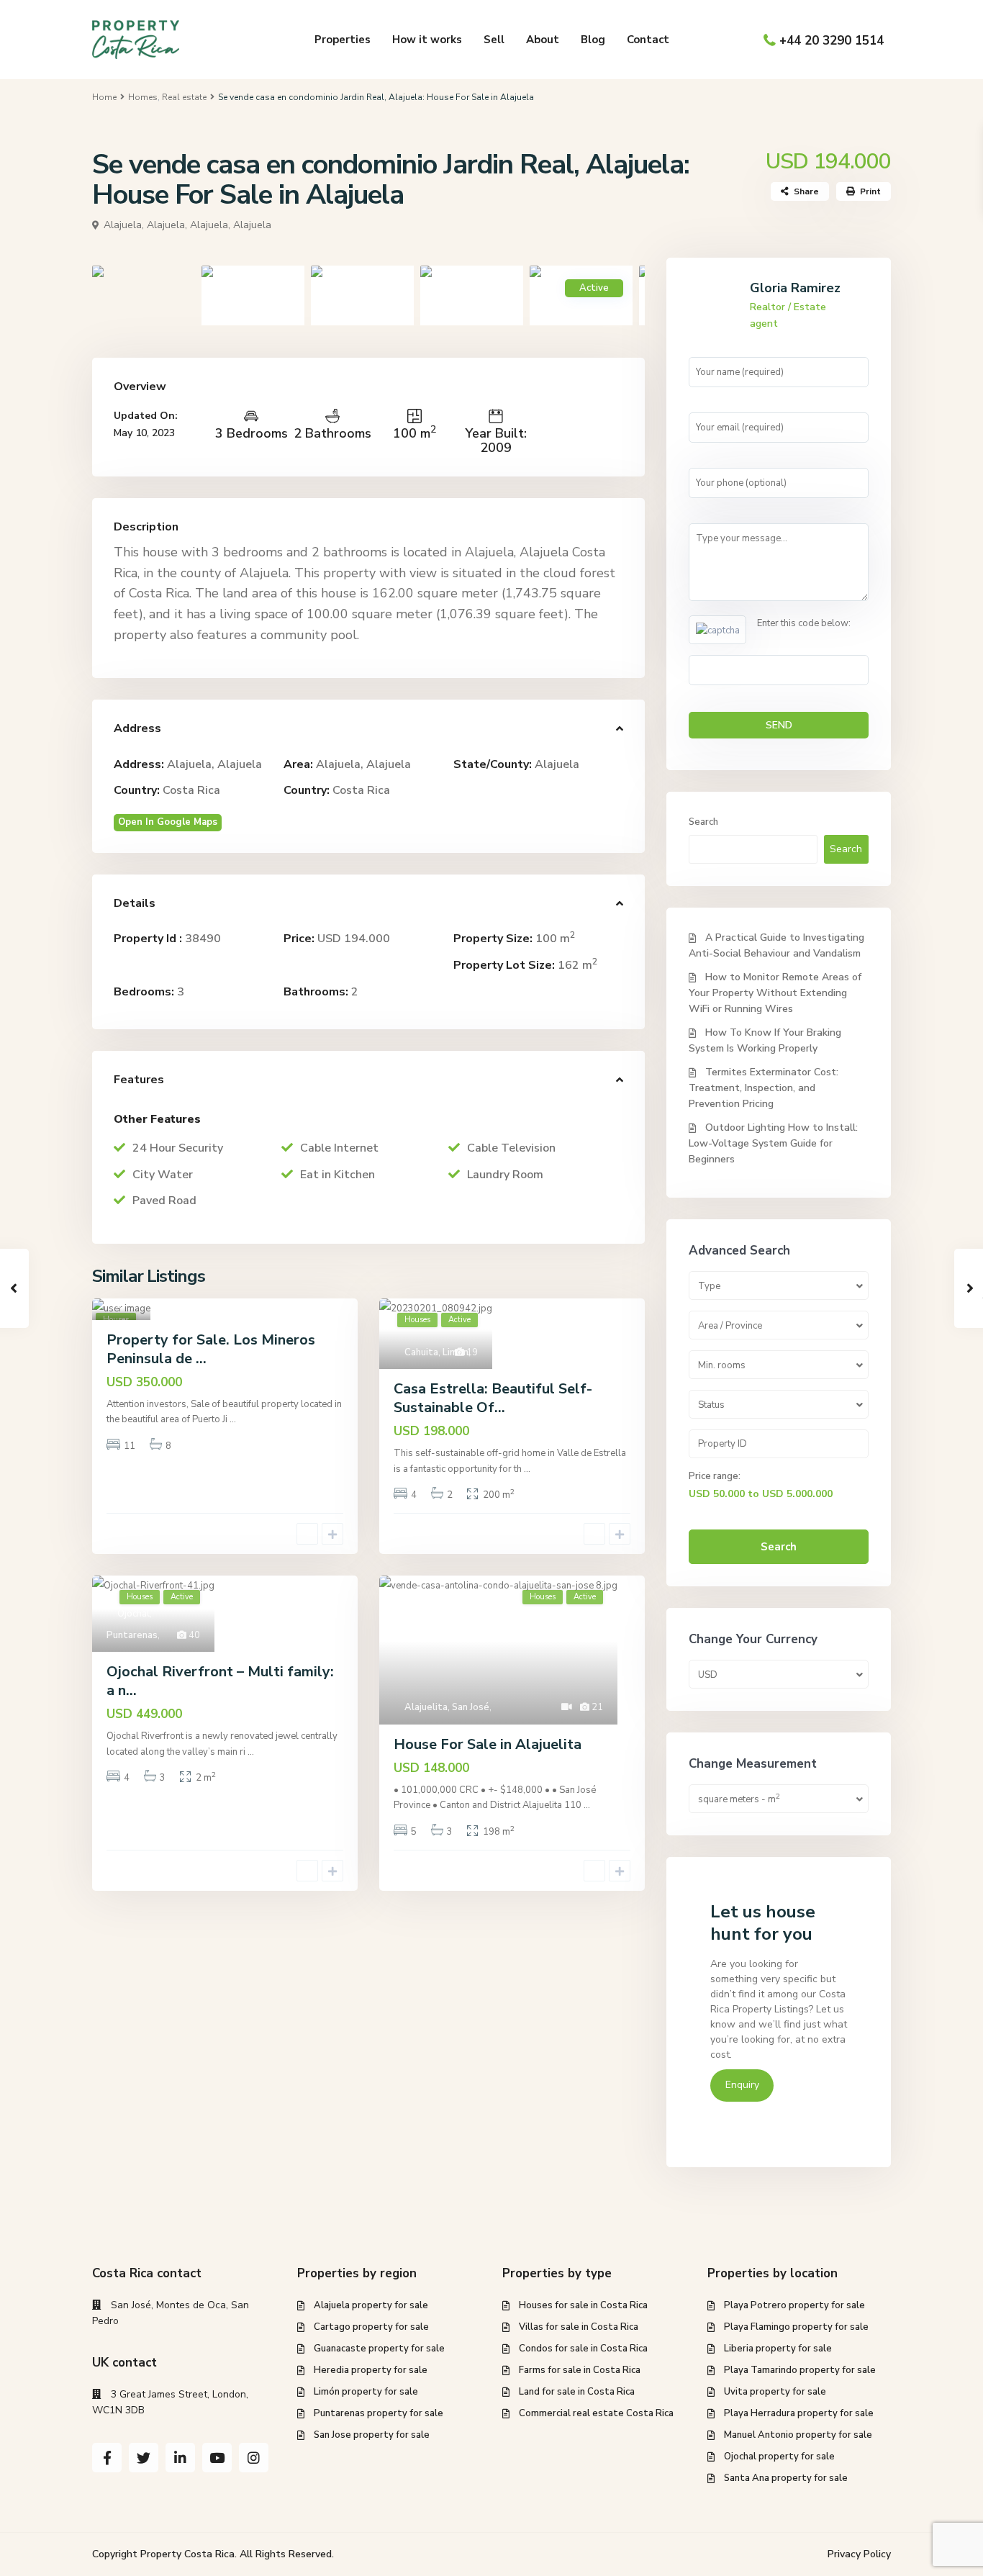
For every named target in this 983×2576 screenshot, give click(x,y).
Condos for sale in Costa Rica (583, 2349)
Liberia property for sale (778, 2349)
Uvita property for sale (775, 2392)
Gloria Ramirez (795, 288)
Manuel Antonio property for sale (798, 2435)
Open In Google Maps (168, 822)
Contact (648, 40)
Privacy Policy (859, 2554)
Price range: (715, 1476)
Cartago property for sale (371, 2327)
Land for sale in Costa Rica (577, 2392)
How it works (427, 40)
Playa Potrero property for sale (794, 2305)
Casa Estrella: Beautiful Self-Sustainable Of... (493, 1398)
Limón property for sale (366, 2392)
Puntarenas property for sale (379, 2413)
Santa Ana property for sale (786, 2478)
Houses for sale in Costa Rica (583, 2305)
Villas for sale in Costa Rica (579, 2327)
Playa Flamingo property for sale (796, 2327)
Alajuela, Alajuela (231, 225)
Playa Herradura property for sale (799, 2413)
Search (703, 822)
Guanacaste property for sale (379, 2349)
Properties (343, 40)
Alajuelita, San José (447, 1707)
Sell (494, 40)
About (543, 40)
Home (104, 97)
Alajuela (557, 764)
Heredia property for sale (371, 2370)
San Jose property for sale (372, 2435)
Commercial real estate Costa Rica (596, 2413)
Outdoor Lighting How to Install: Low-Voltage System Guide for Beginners (773, 1143)
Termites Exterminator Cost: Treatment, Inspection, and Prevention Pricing (764, 1088)
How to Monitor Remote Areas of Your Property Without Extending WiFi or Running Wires (775, 993)
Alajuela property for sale (371, 2305)
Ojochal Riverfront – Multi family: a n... (220, 1681)
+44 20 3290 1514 (832, 41)
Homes (143, 97)
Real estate (184, 97)
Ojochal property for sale (779, 2457)
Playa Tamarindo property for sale (800, 2370)
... (233, 1419)
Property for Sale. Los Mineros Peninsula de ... (211, 1349)
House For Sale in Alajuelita (488, 1744)
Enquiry (742, 2085)
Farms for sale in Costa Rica (580, 2370)
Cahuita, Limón (436, 1352)
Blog (593, 40)
